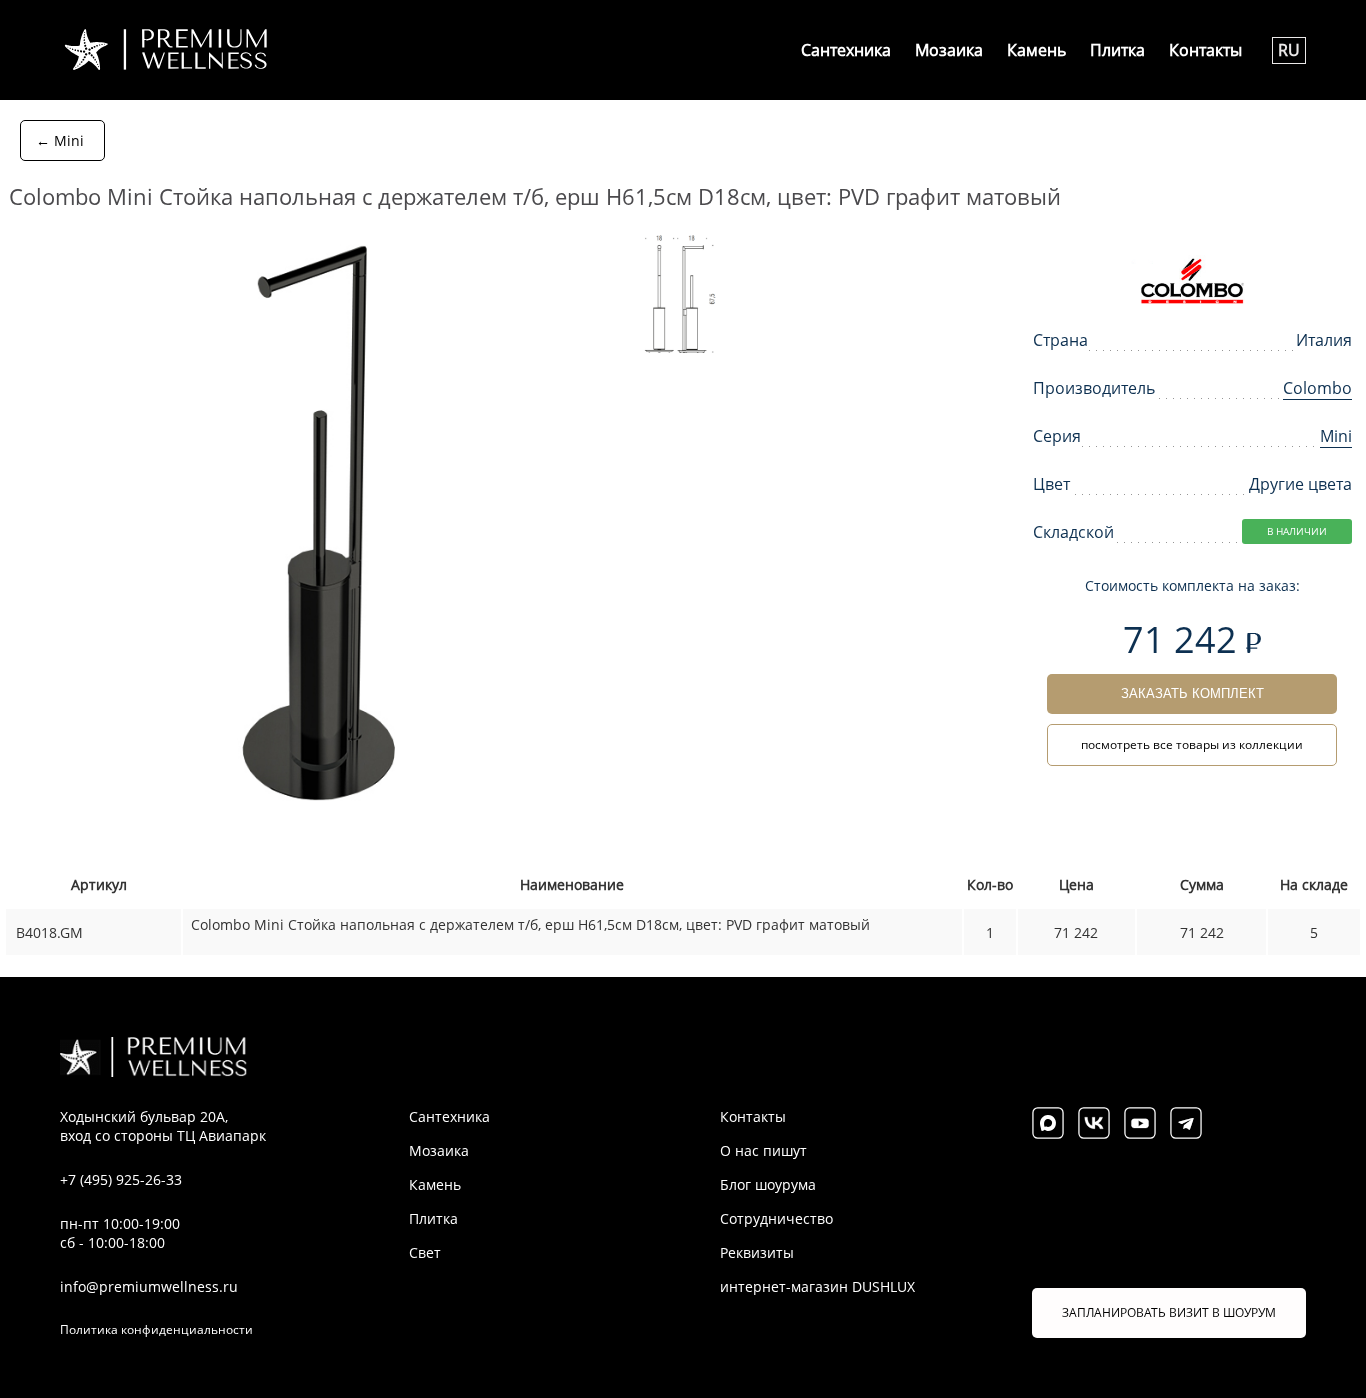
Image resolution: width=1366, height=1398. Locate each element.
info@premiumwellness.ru (149, 1286)
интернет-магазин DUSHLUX (817, 1286)
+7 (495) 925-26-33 (121, 1179)
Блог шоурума (768, 1184)
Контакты (1205, 50)
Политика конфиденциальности (156, 1329)
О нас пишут (763, 1150)
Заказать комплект (1192, 693)
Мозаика (949, 50)
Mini (1336, 436)
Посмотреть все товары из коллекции (1192, 744)
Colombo (1317, 388)
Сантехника (846, 50)
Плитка (1117, 50)
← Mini (60, 140)
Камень (1036, 50)
